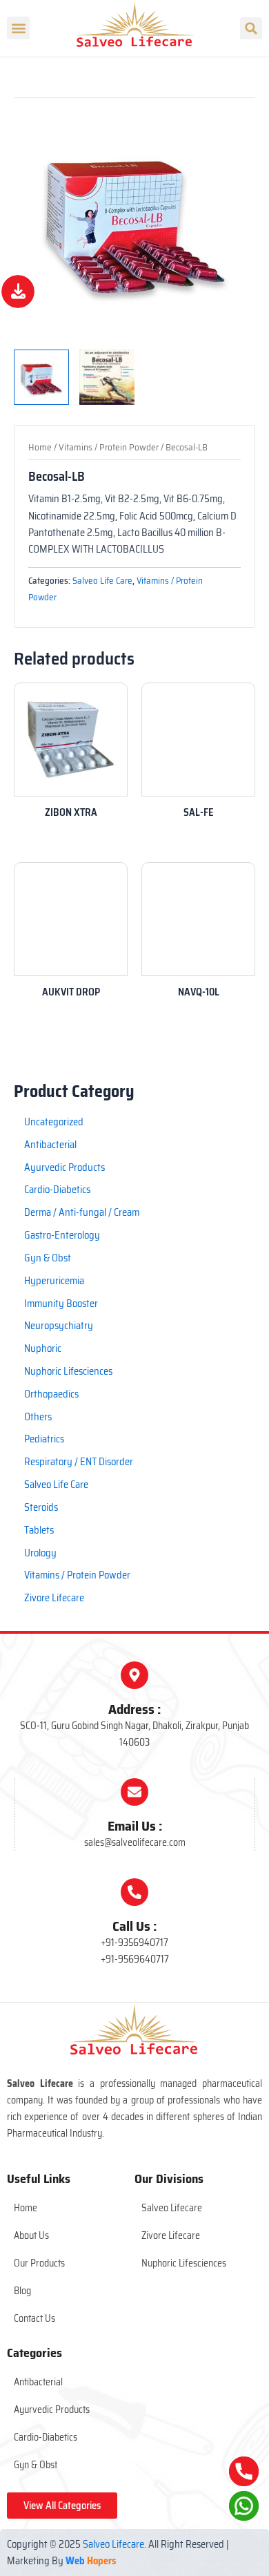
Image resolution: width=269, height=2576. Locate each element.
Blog (22, 2291)
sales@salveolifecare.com (135, 1842)
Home (40, 447)
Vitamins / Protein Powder (109, 447)
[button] (18, 28)
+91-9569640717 (135, 1959)
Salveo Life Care (102, 581)
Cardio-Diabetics (46, 2437)
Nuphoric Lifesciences (184, 2263)
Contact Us (34, 2318)
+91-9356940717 (134, 1943)
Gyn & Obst (36, 2465)
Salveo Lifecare (172, 2208)
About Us (31, 2235)
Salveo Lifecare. (114, 2544)
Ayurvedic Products (52, 2410)
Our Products (39, 2263)
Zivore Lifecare (171, 2235)
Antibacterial (38, 2382)
